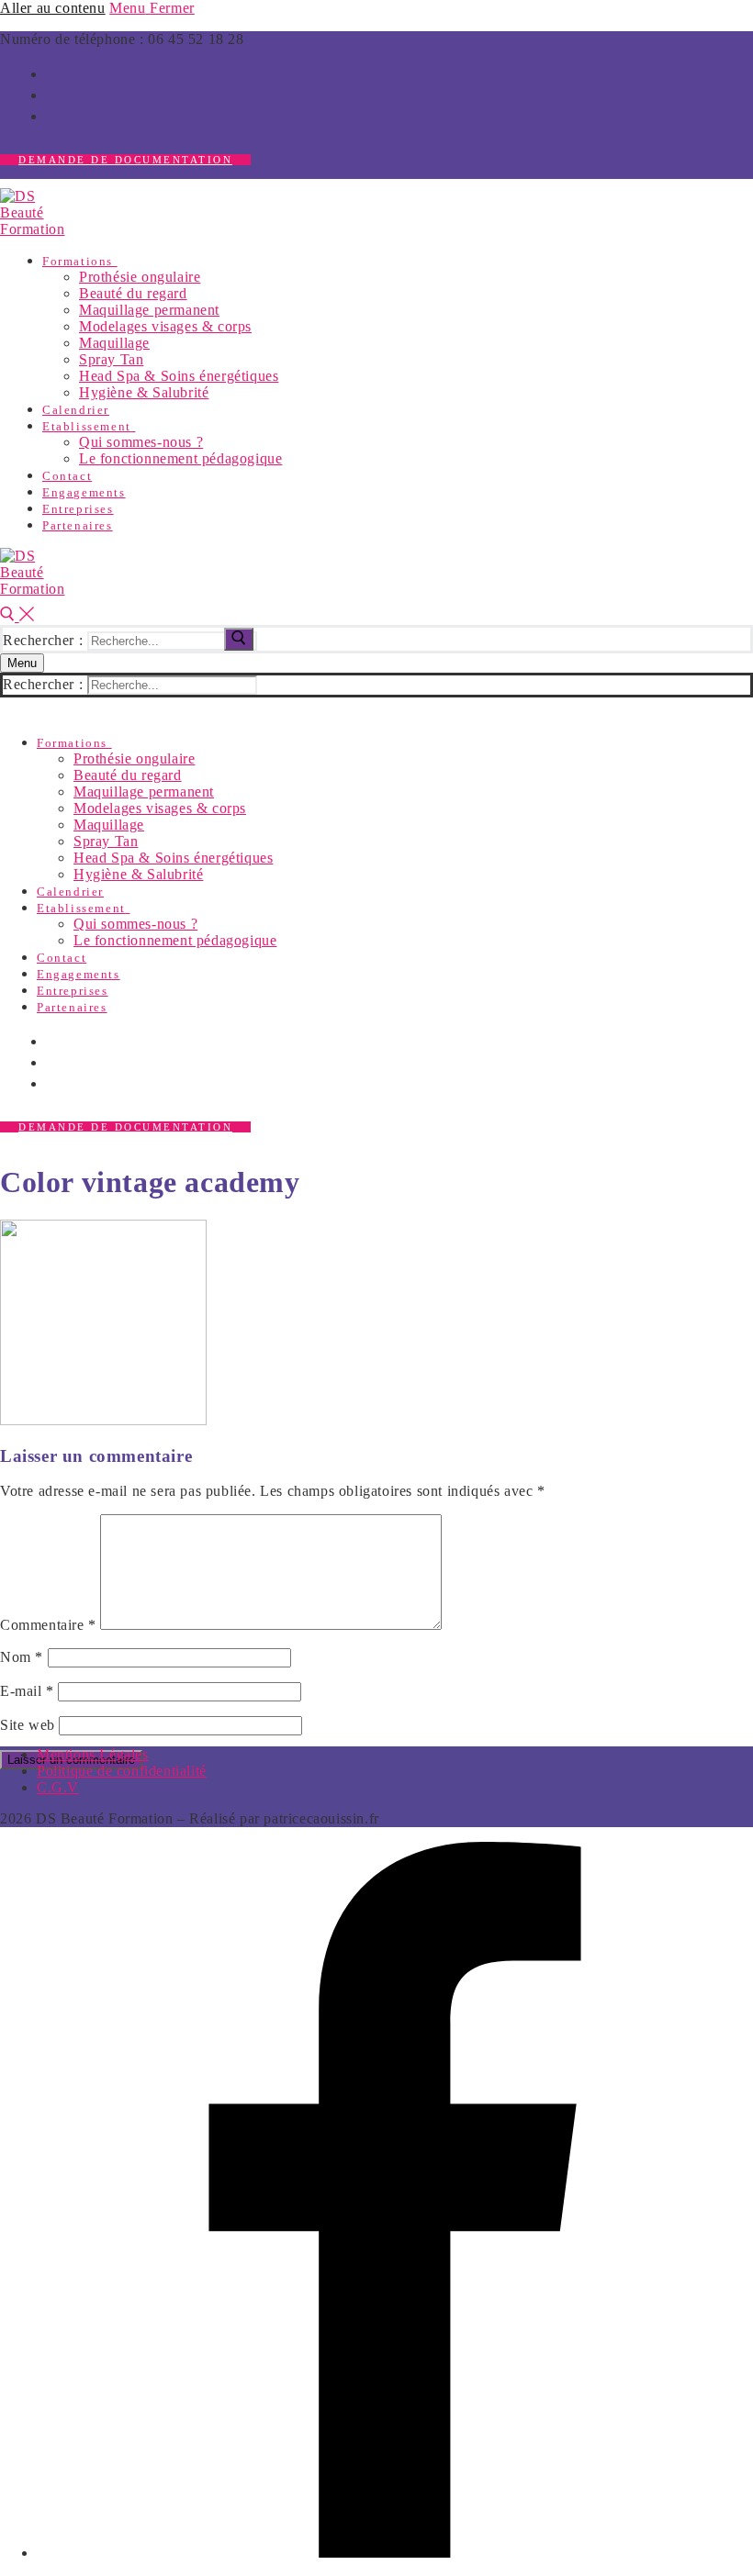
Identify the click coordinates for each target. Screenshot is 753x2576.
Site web (28, 1725)
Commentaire (48, 1625)
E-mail (27, 1691)
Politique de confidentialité (122, 1771)
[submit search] (239, 639)
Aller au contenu (53, 8)
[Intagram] (53, 94)
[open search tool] (17, 616)
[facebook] (53, 72)
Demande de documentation (125, 160)
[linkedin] (53, 115)
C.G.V (58, 1787)
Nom (22, 1657)
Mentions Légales (93, 1754)
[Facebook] (395, 2553)
